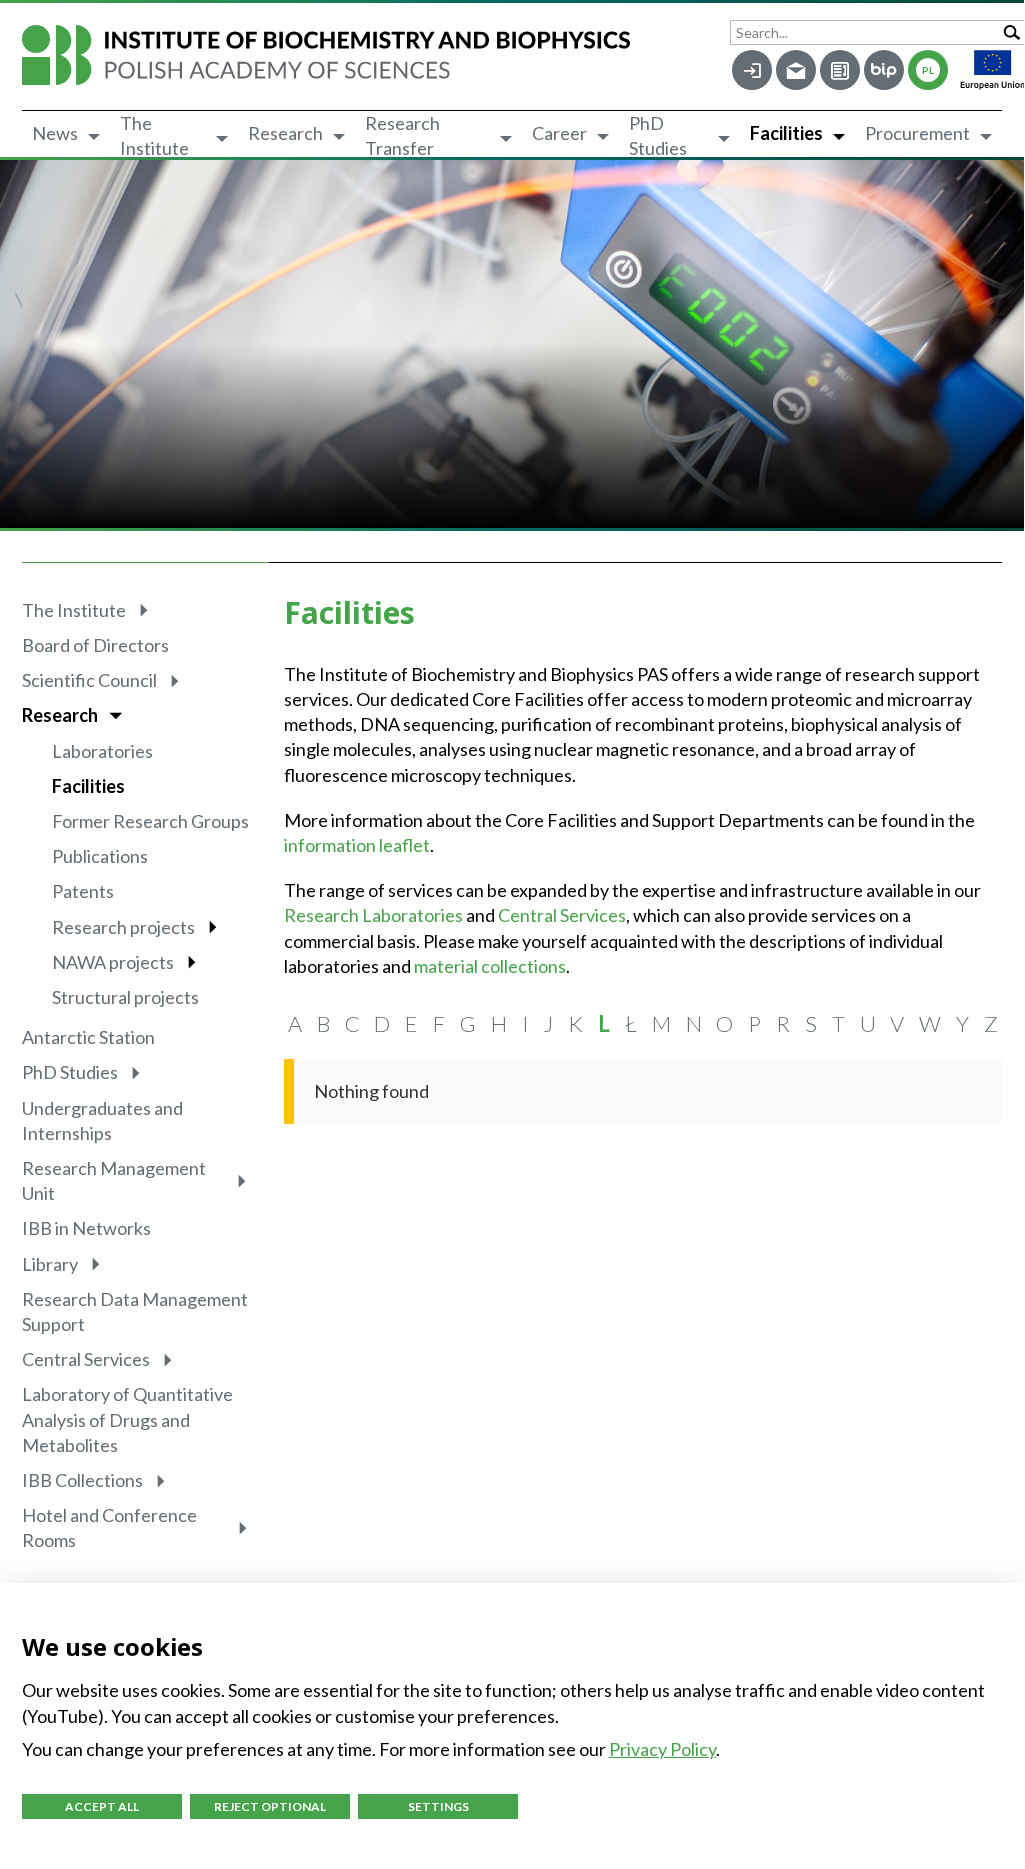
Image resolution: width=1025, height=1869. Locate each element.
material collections (490, 966)
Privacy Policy (662, 1749)
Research (285, 133)
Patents (83, 891)
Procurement (917, 133)
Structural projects (125, 997)
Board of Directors (95, 645)
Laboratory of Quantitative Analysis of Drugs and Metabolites (127, 1419)
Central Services (86, 1359)
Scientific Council (89, 680)
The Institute (154, 136)
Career (559, 133)
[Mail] (796, 70)
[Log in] (752, 70)
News (55, 133)
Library (50, 1264)
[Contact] (840, 70)
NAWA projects (113, 962)
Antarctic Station (88, 1037)
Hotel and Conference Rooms (109, 1527)
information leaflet (357, 845)
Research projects (123, 927)
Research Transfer (402, 136)
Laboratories (102, 751)
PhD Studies (658, 136)
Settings (438, 1806)
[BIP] (884, 70)
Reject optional (270, 1806)
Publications (100, 856)
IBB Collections (82, 1480)
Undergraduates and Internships (102, 1120)
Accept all (102, 1806)
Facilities (786, 133)
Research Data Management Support (135, 1311)
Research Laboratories (373, 915)
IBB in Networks (86, 1228)
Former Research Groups (150, 821)
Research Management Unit (114, 1180)
